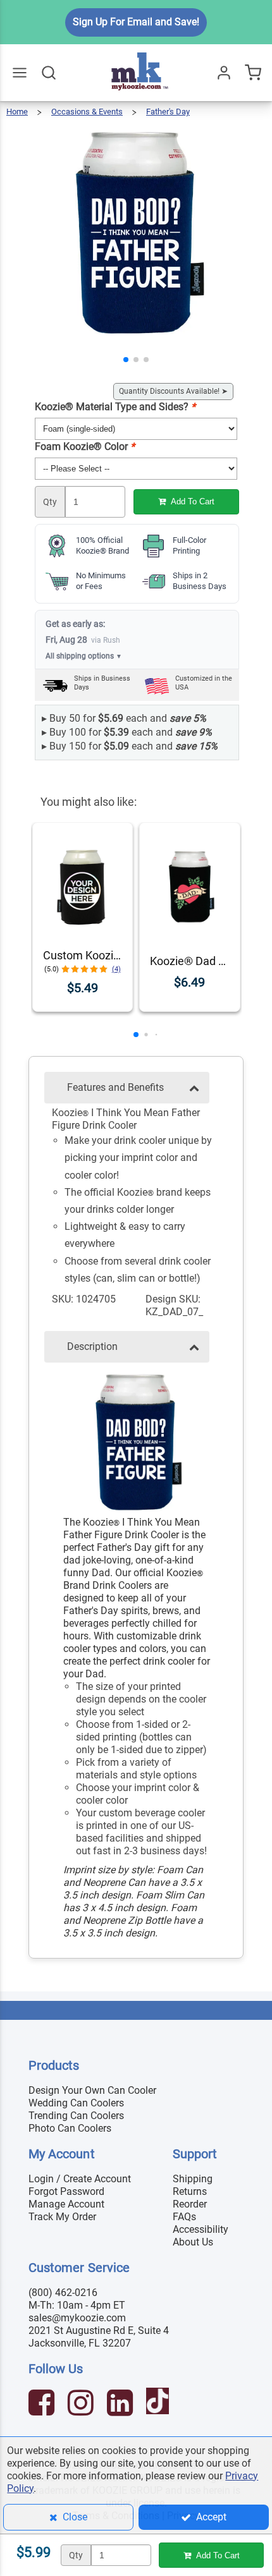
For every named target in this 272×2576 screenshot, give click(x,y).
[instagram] (82, 2404)
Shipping (193, 2179)
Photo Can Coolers (70, 2128)
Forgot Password (66, 2191)
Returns (190, 2191)
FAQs (184, 2217)
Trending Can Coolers (76, 2116)
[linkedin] (121, 2404)
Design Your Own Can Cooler (92, 2090)
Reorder (190, 2204)
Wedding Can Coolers (76, 2103)
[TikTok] (159, 2404)
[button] (126, 360)
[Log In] (224, 73)
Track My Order (62, 2217)
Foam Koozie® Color (85, 447)
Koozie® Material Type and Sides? (115, 407)
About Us (193, 2242)
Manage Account (66, 2204)
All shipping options (84, 656)
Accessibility (201, 2229)
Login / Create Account (80, 2179)
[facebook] (43, 2404)
